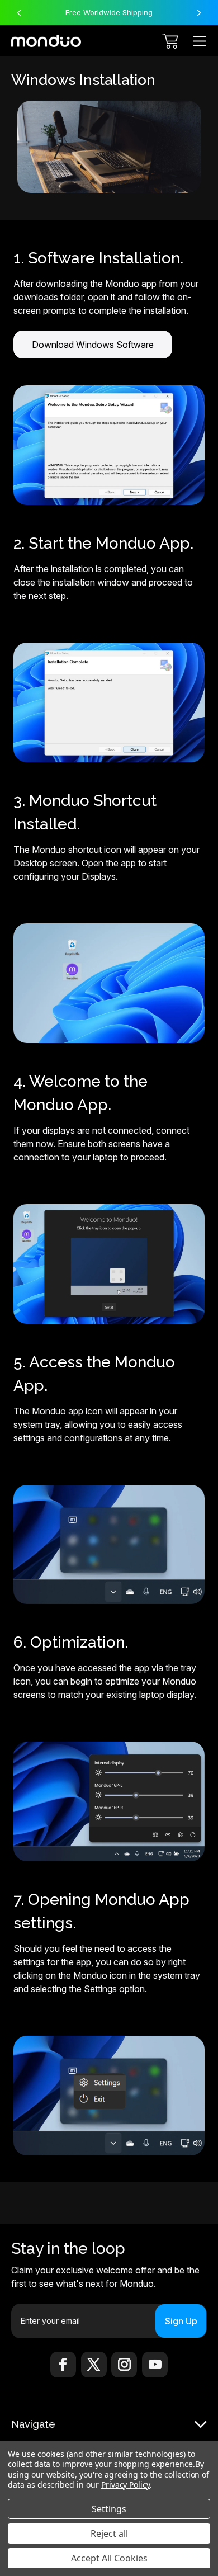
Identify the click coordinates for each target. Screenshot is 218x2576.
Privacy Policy (125, 2485)
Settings (109, 2509)
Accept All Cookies (109, 2558)
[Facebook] (63, 2365)
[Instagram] (124, 2365)
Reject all (109, 2533)
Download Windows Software (93, 345)
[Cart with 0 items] (170, 41)
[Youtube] (155, 2365)
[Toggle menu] (200, 41)
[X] (94, 2365)
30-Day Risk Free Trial (109, 12)
